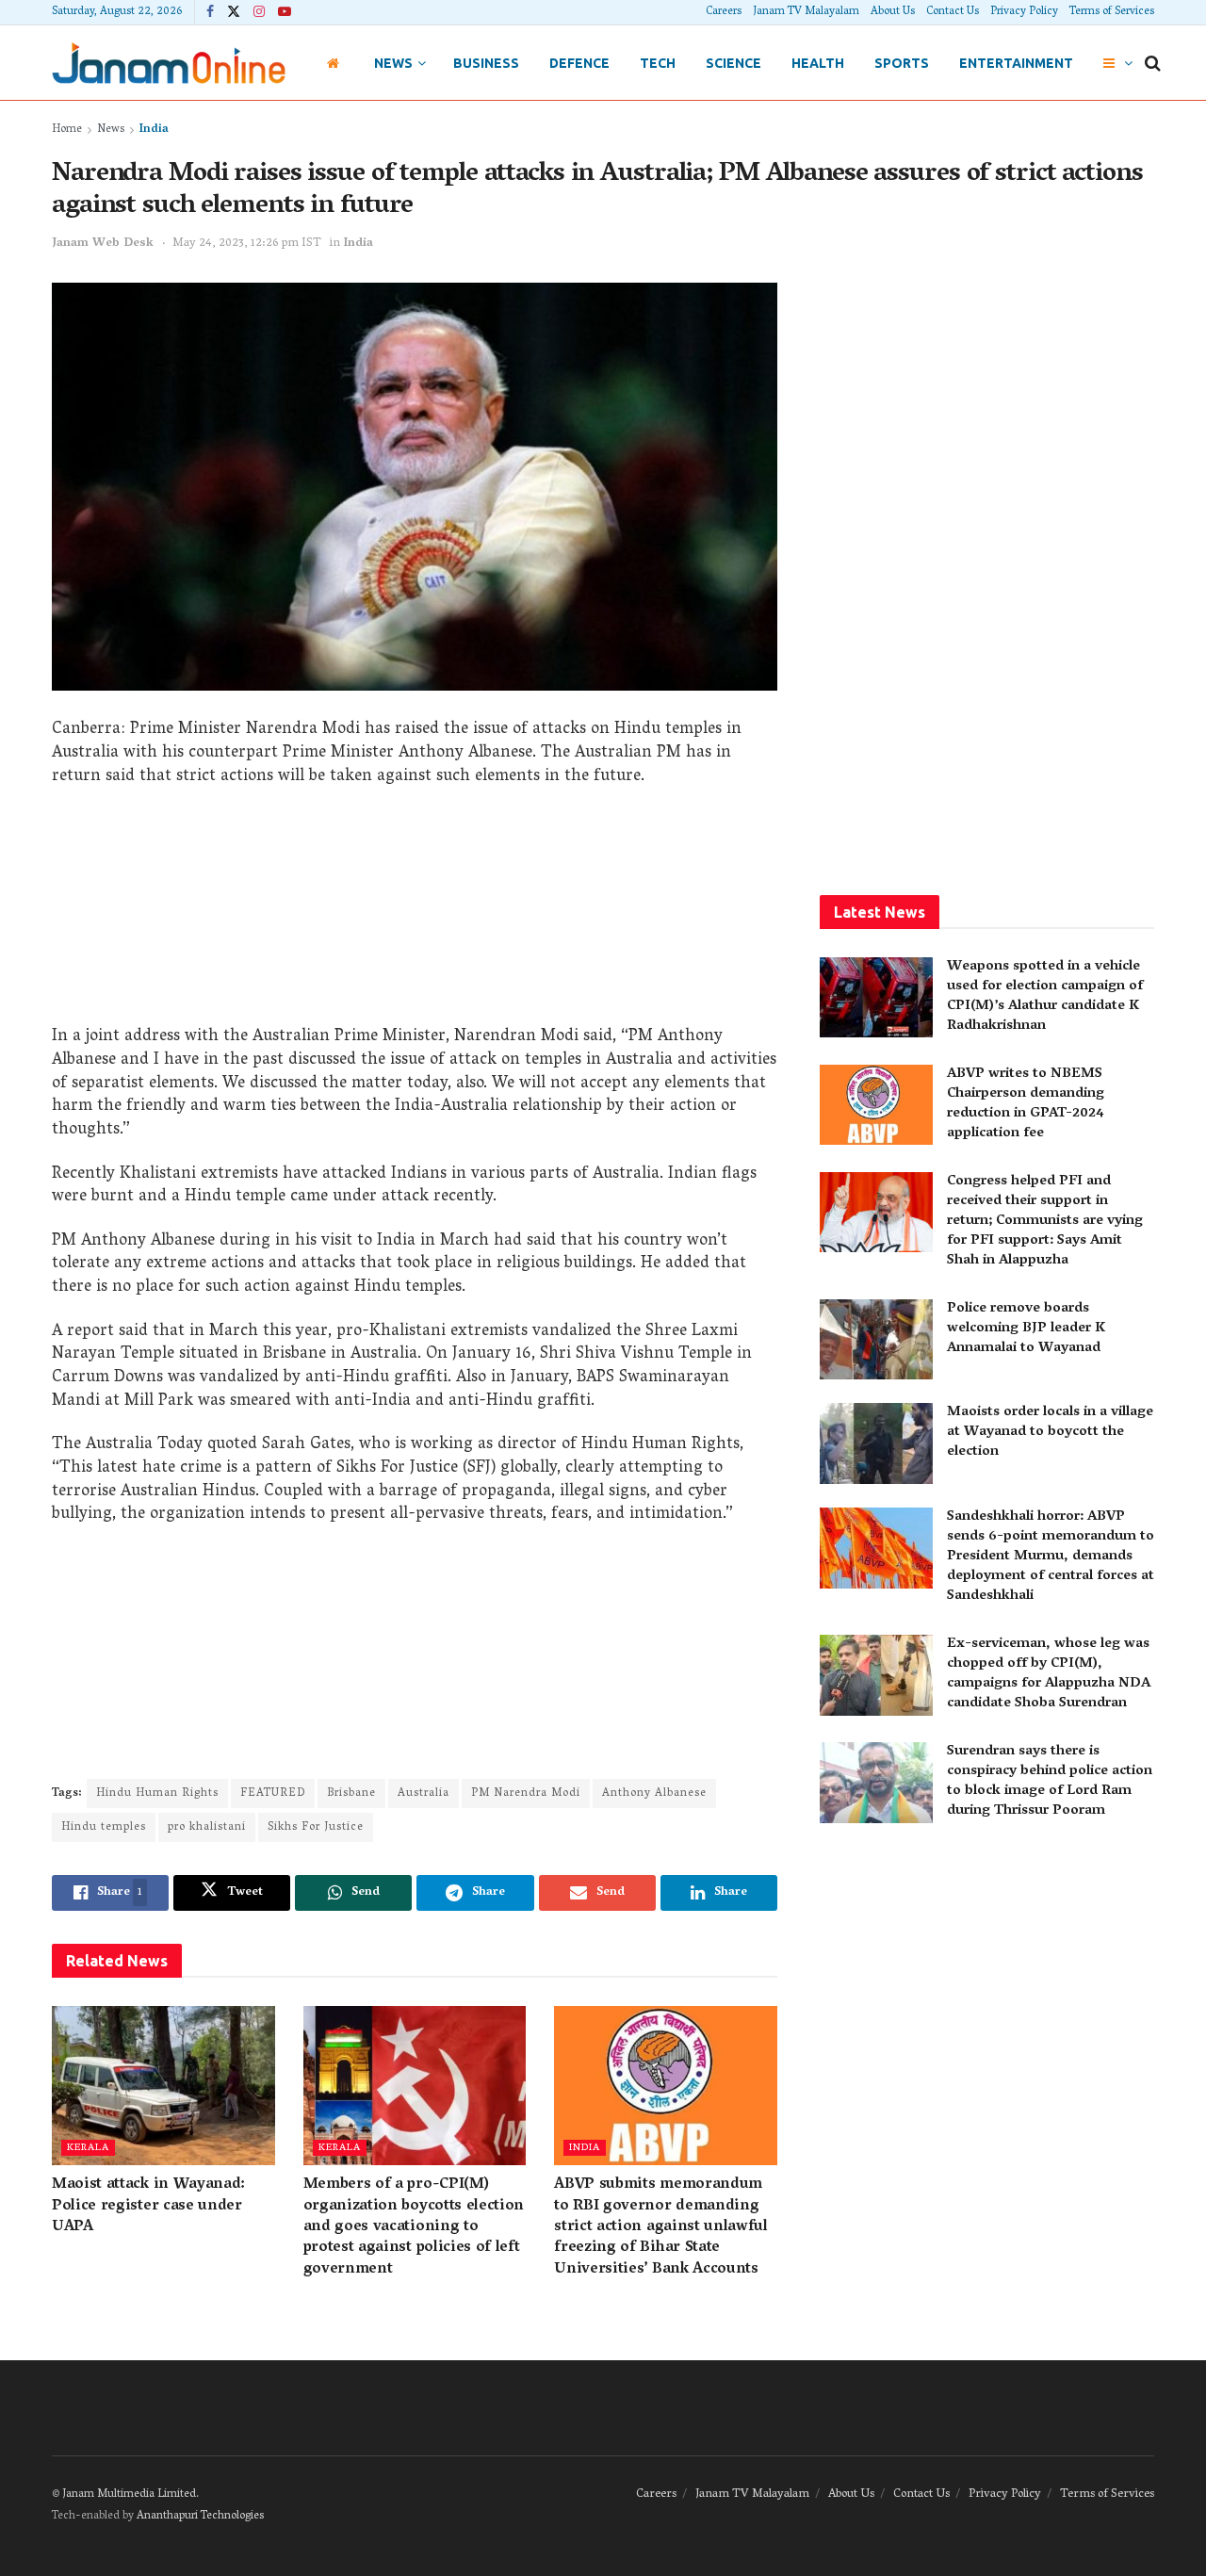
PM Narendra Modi (526, 1793)
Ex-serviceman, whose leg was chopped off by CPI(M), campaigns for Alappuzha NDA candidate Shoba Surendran (1049, 1674)
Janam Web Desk (103, 244)
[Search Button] (1153, 63)
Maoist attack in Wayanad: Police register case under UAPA (148, 2206)
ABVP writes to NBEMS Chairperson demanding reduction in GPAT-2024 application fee (1026, 1104)
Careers (724, 12)
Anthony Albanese (654, 1793)
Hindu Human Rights (157, 1793)
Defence (579, 63)
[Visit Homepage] (169, 63)
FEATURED (273, 1793)
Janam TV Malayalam (806, 12)
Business (486, 63)
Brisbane (351, 1793)
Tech (658, 63)
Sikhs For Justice (316, 1827)
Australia (424, 1793)
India (154, 130)
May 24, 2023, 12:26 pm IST (247, 244)
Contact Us (953, 12)
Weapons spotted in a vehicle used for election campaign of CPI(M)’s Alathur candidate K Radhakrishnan (1045, 996)
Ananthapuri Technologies (200, 2516)
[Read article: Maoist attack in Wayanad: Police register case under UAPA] (163, 2086)
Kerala (88, 2148)
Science (733, 63)
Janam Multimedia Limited (129, 2494)
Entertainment (1016, 63)
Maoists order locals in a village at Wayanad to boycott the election (1050, 1432)
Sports (902, 63)
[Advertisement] (415, 913)
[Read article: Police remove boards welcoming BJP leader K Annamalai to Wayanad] (876, 1340)
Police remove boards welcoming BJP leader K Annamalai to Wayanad (1026, 1329)
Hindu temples (104, 1827)
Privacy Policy (1024, 12)
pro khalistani (207, 1827)
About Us (893, 12)
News (393, 63)
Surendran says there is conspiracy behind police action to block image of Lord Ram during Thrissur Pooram (1050, 1781)
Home (67, 130)
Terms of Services (1112, 12)
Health (818, 63)
